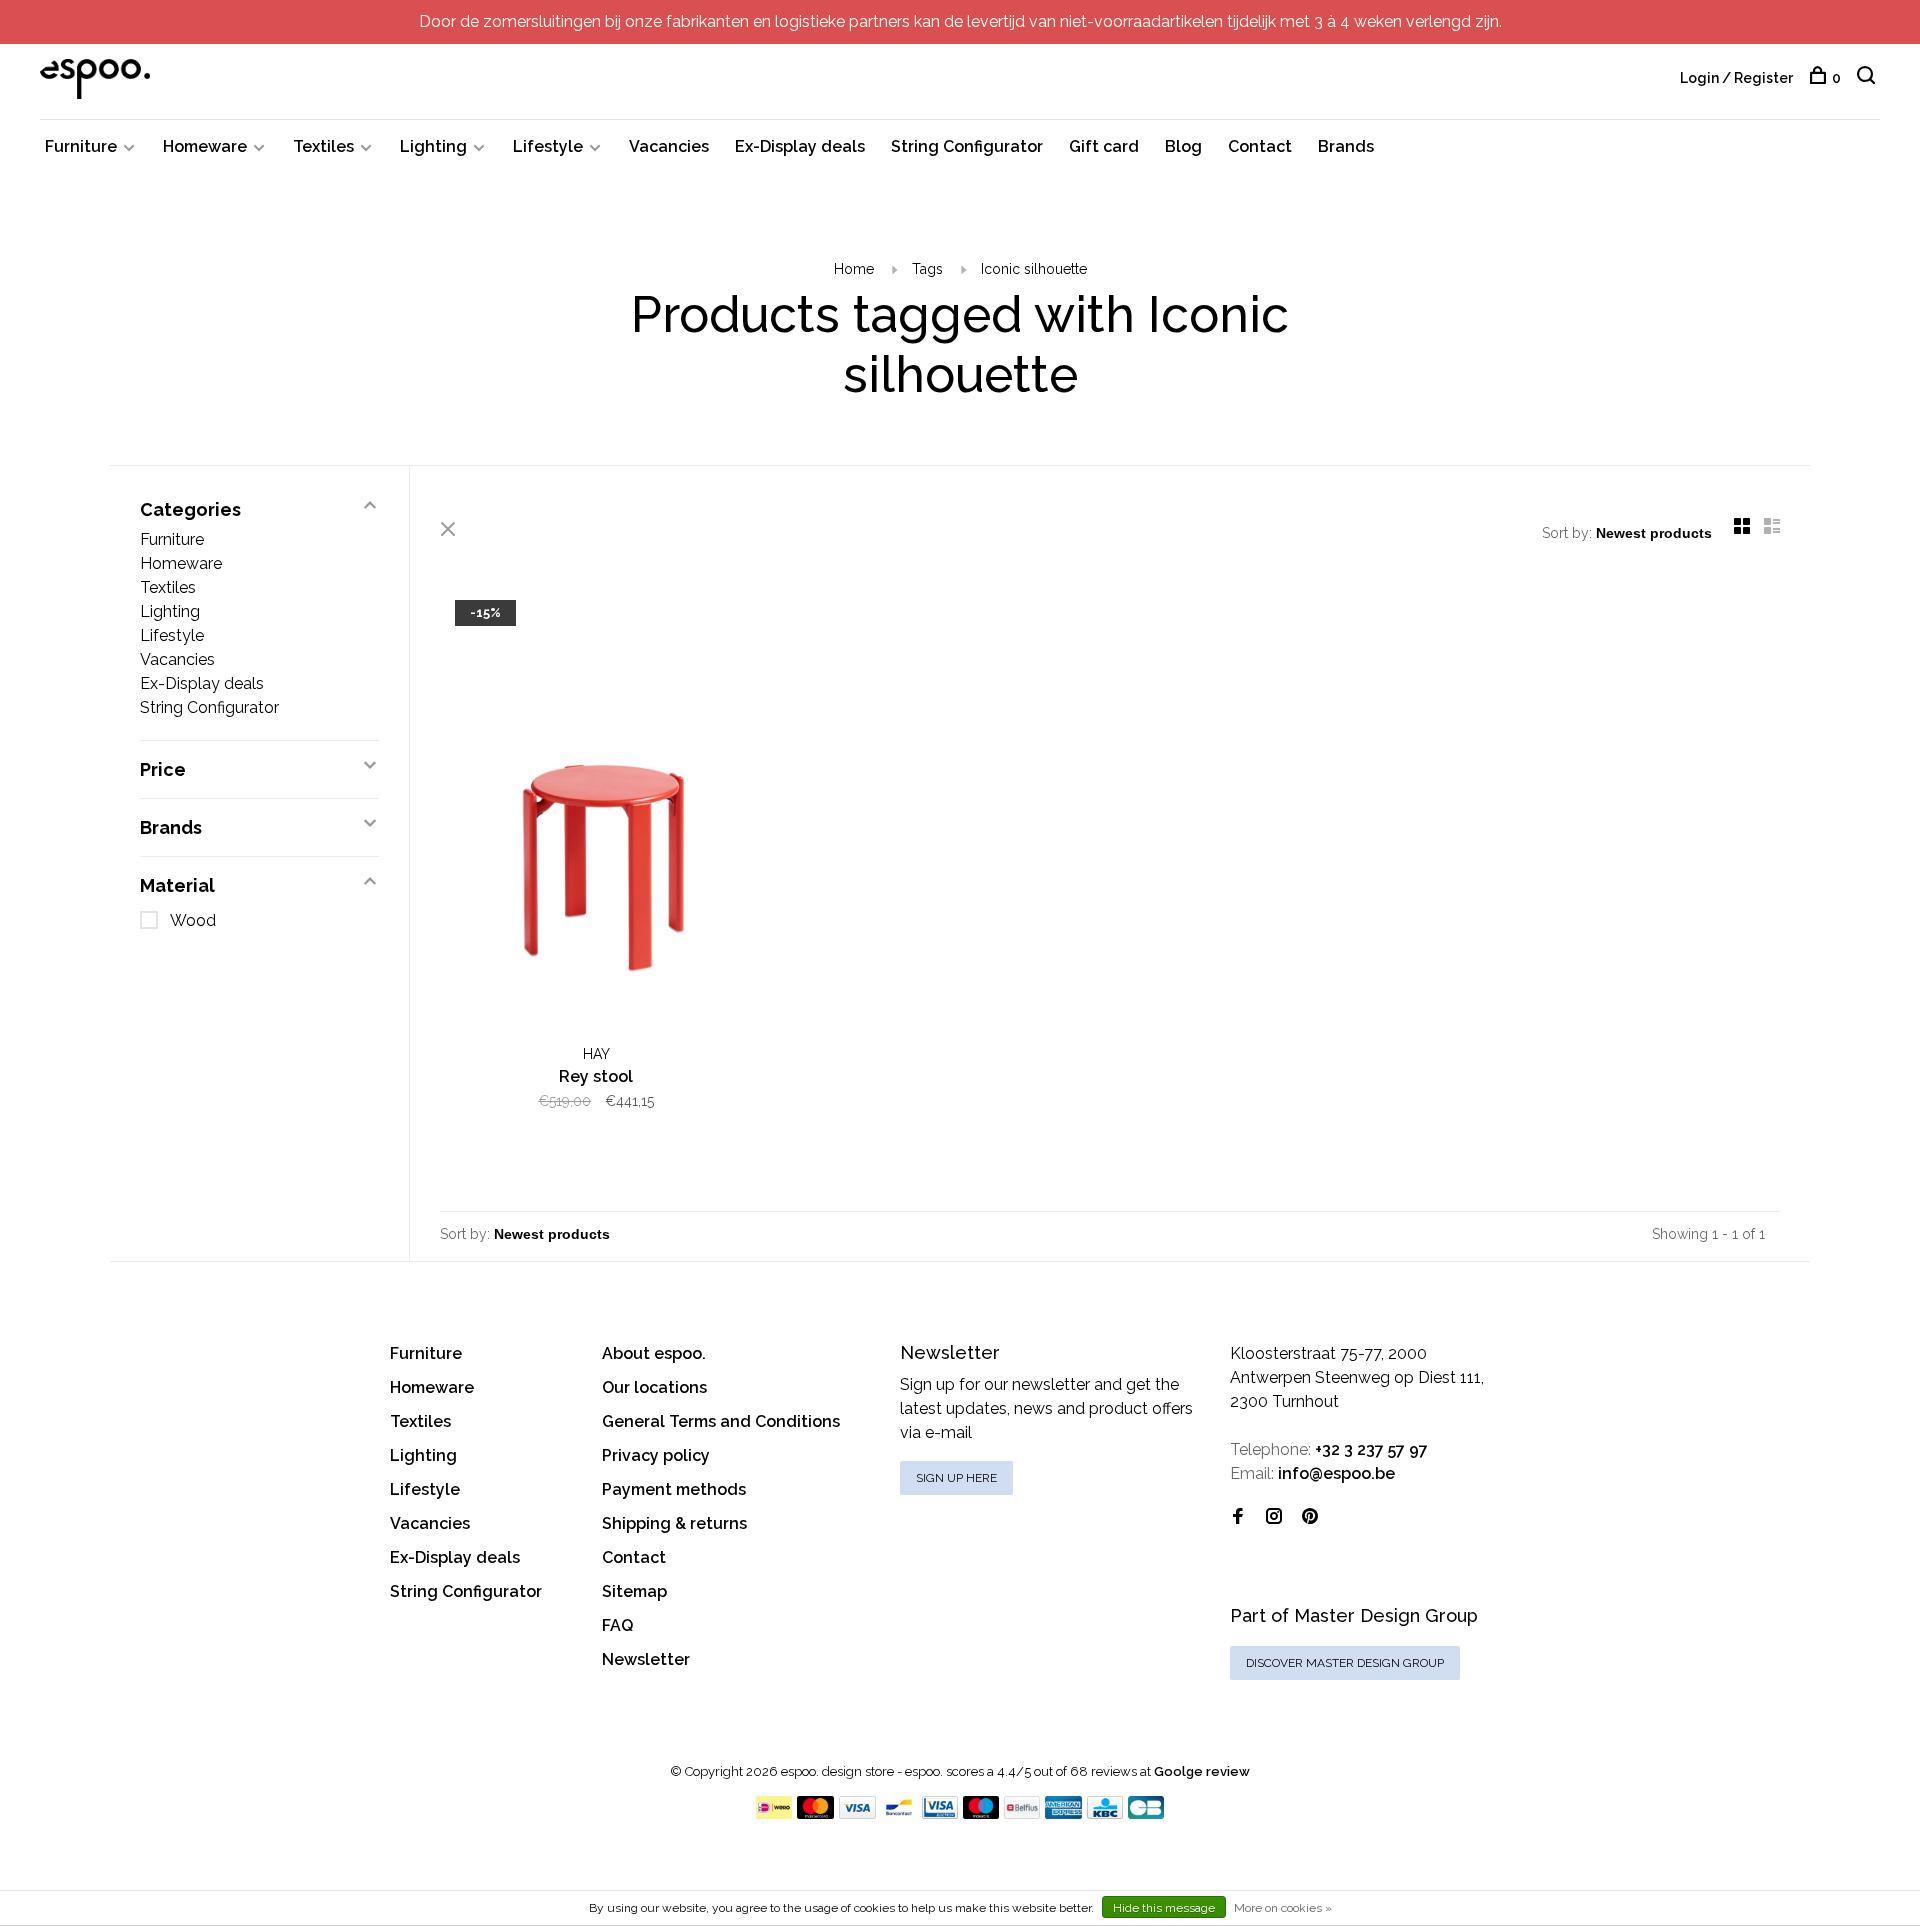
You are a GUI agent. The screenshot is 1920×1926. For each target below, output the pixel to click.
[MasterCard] (815, 1813)
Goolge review (1202, 1771)
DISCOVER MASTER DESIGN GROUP (1345, 1663)
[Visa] (857, 1813)
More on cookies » (1283, 1908)
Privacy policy (656, 1455)
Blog (1183, 146)
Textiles (323, 146)
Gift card (1104, 146)
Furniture (81, 146)
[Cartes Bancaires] (1146, 1813)
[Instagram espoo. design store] (1274, 1517)
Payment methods (674, 1489)
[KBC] (1105, 1813)
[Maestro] (981, 1813)
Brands (1346, 146)
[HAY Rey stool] (596, 812)
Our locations (654, 1387)
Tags (927, 269)
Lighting (433, 146)
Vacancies (669, 146)
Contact (1260, 146)
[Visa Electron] (940, 1813)
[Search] (1868, 78)
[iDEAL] (774, 1813)
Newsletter (646, 1659)
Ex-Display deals (800, 146)
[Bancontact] (899, 1813)
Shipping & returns (674, 1523)
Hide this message (1164, 1908)
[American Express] (1063, 1813)
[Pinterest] (1310, 1517)
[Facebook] (1238, 1517)
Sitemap (634, 1591)
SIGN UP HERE (956, 1478)
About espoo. (654, 1353)
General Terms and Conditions (721, 1421)
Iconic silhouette (1034, 269)
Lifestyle (548, 146)
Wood (193, 920)
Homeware (205, 146)
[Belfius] (1022, 1813)
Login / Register (1736, 78)
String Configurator (967, 146)
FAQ (617, 1625)
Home (854, 269)
